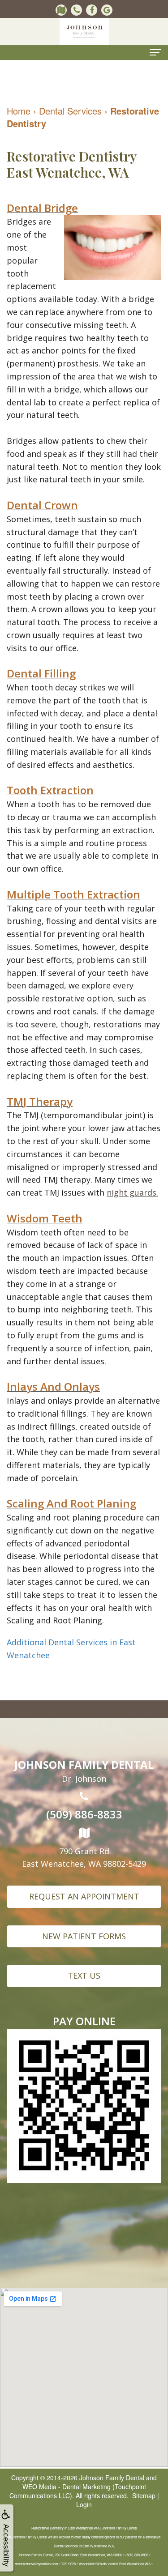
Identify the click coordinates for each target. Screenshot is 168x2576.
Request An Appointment (84, 1896)
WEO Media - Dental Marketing (67, 2487)
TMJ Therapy (40, 1101)
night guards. (132, 1192)
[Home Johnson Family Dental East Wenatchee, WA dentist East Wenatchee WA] (84, 31)
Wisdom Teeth (45, 1218)
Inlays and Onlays (53, 1386)
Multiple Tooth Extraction (73, 894)
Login (84, 2504)
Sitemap (144, 2495)
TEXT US (84, 1976)
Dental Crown (42, 505)
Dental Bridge (42, 208)
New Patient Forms (84, 1936)
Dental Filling (41, 673)
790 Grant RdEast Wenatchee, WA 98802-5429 (84, 1857)
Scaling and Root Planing (71, 1503)
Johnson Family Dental (112, 2478)
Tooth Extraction (50, 790)
